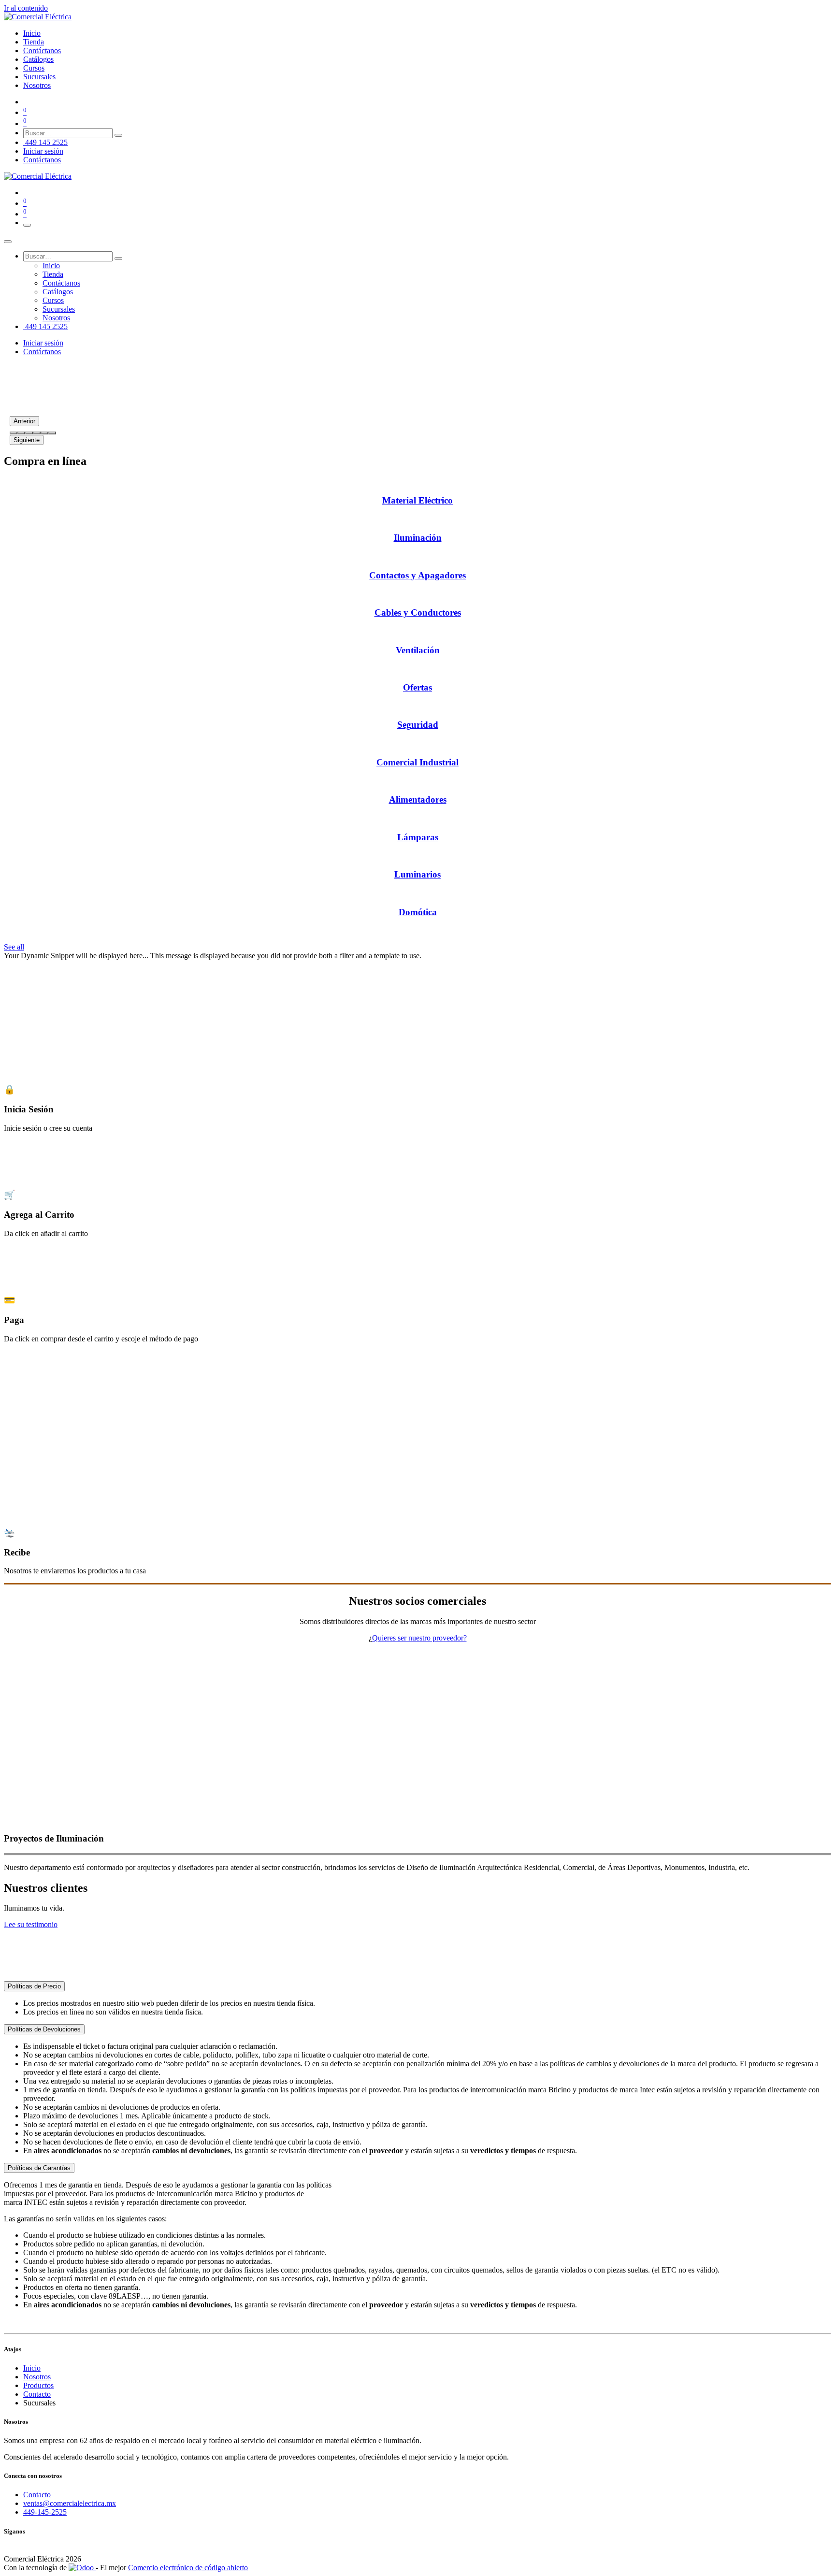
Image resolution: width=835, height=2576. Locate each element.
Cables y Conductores (418, 612)
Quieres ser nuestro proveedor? (419, 1638)
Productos (38, 2385)
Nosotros (37, 2377)
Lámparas (418, 837)
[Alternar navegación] (27, 225)
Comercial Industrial (417, 762)
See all (14, 947)
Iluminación (418, 538)
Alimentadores (418, 799)
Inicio (32, 2368)
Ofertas (417, 687)
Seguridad (418, 725)
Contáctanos (42, 160)
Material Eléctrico (417, 500)
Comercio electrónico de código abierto (188, 2568)
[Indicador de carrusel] (14, 433)
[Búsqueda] (118, 135)
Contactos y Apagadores (417, 575)
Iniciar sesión (43, 151)
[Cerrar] (8, 242)
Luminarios (417, 874)
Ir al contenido (26, 8)
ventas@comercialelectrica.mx (70, 2503)
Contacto (37, 2394)
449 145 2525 (45, 142)
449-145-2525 (45, 2512)
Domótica (418, 912)
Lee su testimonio (31, 1924)
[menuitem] (32, 33)
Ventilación (418, 650)
